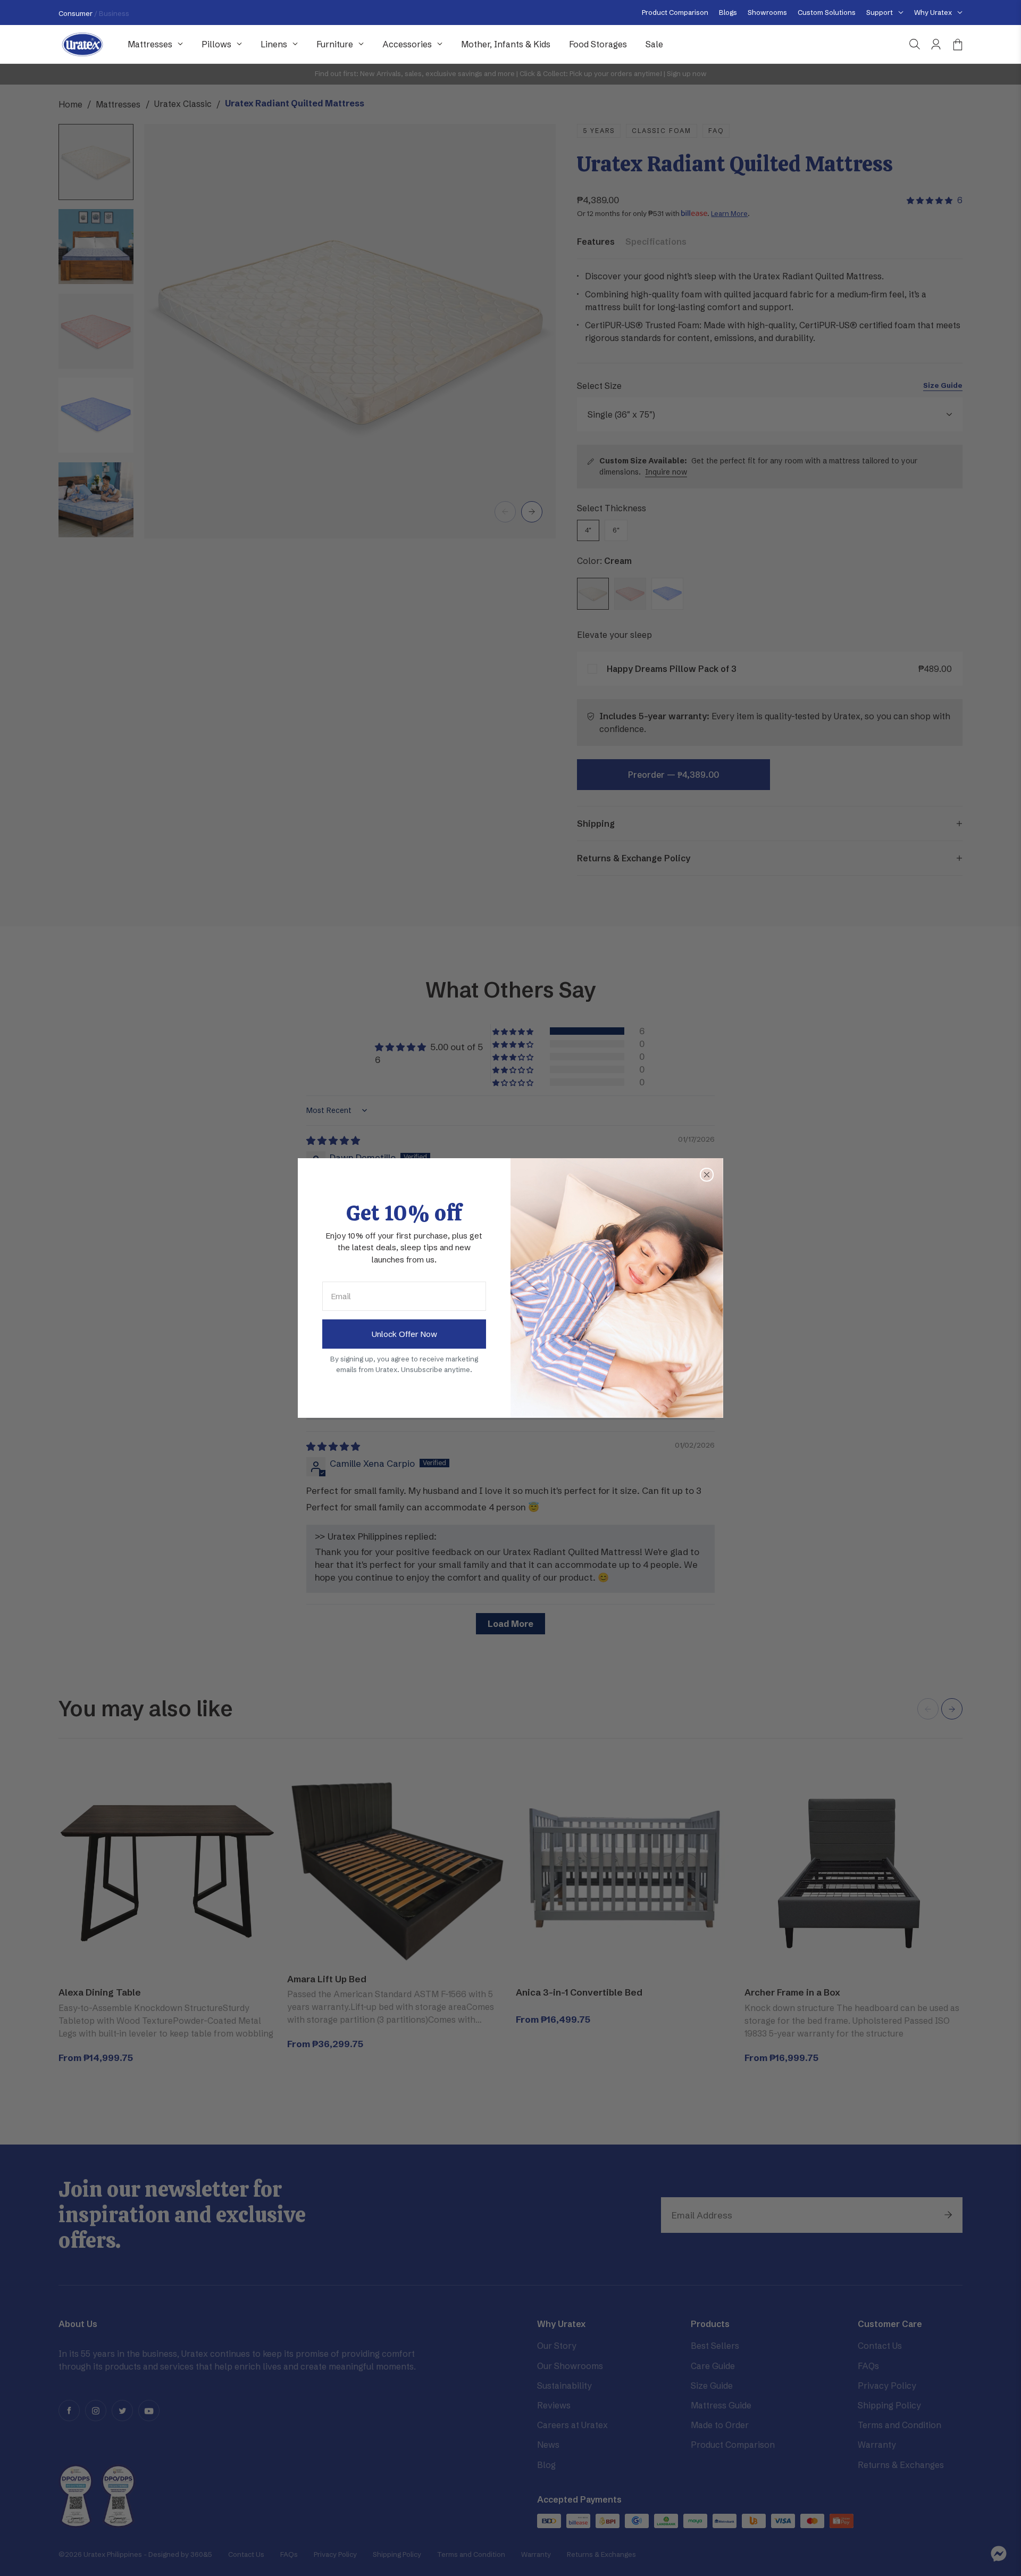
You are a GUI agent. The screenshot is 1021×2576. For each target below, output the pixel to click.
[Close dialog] (707, 1175)
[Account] (936, 44)
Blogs (728, 12)
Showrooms (767, 12)
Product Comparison (675, 12)
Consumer (76, 13)
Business (114, 13)
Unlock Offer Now (404, 1334)
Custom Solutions (827, 12)
